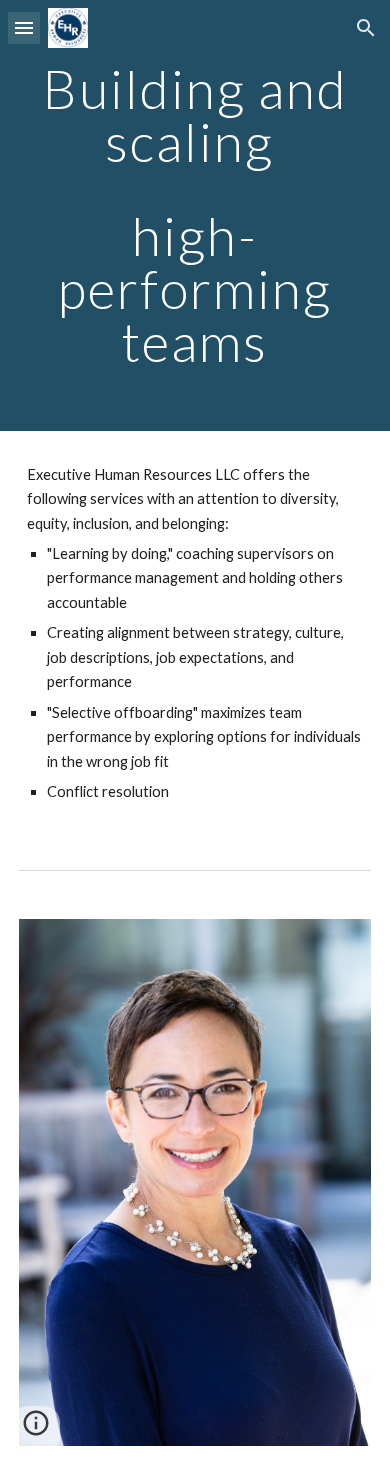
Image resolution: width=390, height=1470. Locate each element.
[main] (195, 215)
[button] (24, 27)
